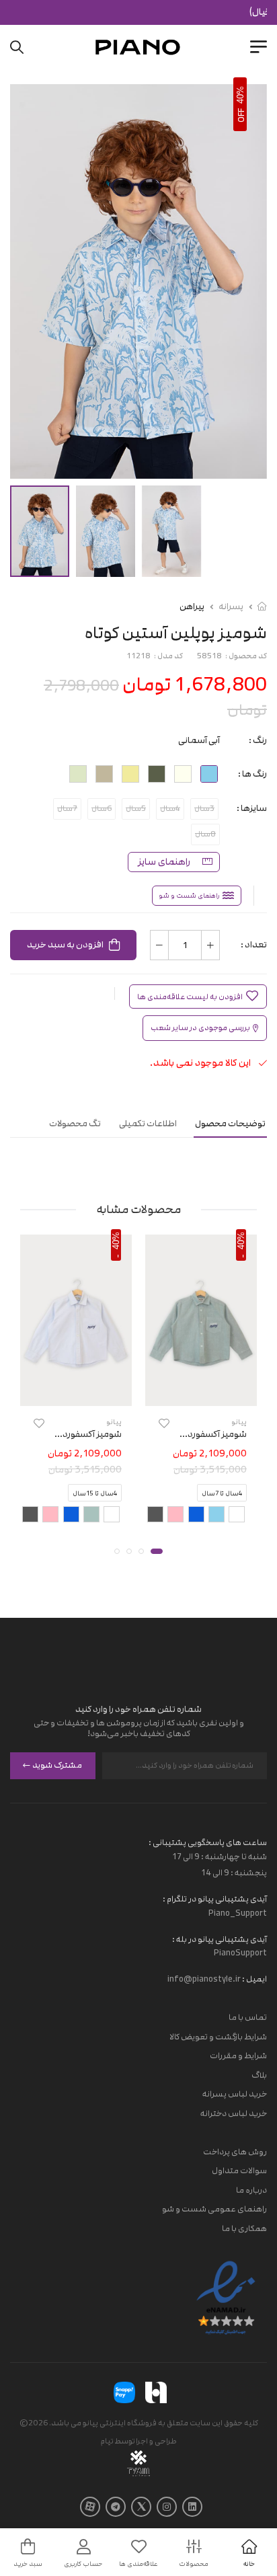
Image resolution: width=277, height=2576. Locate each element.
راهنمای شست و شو (189, 896)
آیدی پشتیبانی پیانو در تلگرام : (215, 1899)
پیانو (239, 1422)
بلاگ (259, 2075)
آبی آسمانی (199, 740)
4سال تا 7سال (222, 1493)
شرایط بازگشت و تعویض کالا (218, 2037)
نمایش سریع (201, 1394)
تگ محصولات (75, 1124)
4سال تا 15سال (95, 1493)
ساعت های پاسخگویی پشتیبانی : (208, 1842)
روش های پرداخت (235, 2152)
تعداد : (254, 945)
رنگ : (258, 740)
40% (240, 95)
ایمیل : (254, 1980)
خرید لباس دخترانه (234, 2113)
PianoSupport (240, 1953)
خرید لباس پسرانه (235, 2095)
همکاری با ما (244, 2228)
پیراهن (192, 607)
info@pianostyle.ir (204, 1980)
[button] (157, 1551)
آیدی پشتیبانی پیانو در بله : (220, 1939)
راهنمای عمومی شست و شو (214, 2210)
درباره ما (251, 2190)
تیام (107, 2441)
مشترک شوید (57, 1766)
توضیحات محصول (230, 1124)
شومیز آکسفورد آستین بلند (196, 1435)
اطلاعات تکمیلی (148, 1124)
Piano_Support (238, 1913)
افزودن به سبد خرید (65, 945)
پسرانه (231, 607)
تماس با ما (248, 2017)
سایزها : (252, 808)
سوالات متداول (239, 2171)
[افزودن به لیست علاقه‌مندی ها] (164, 1424)
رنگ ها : (252, 774)
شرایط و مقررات (238, 2056)
